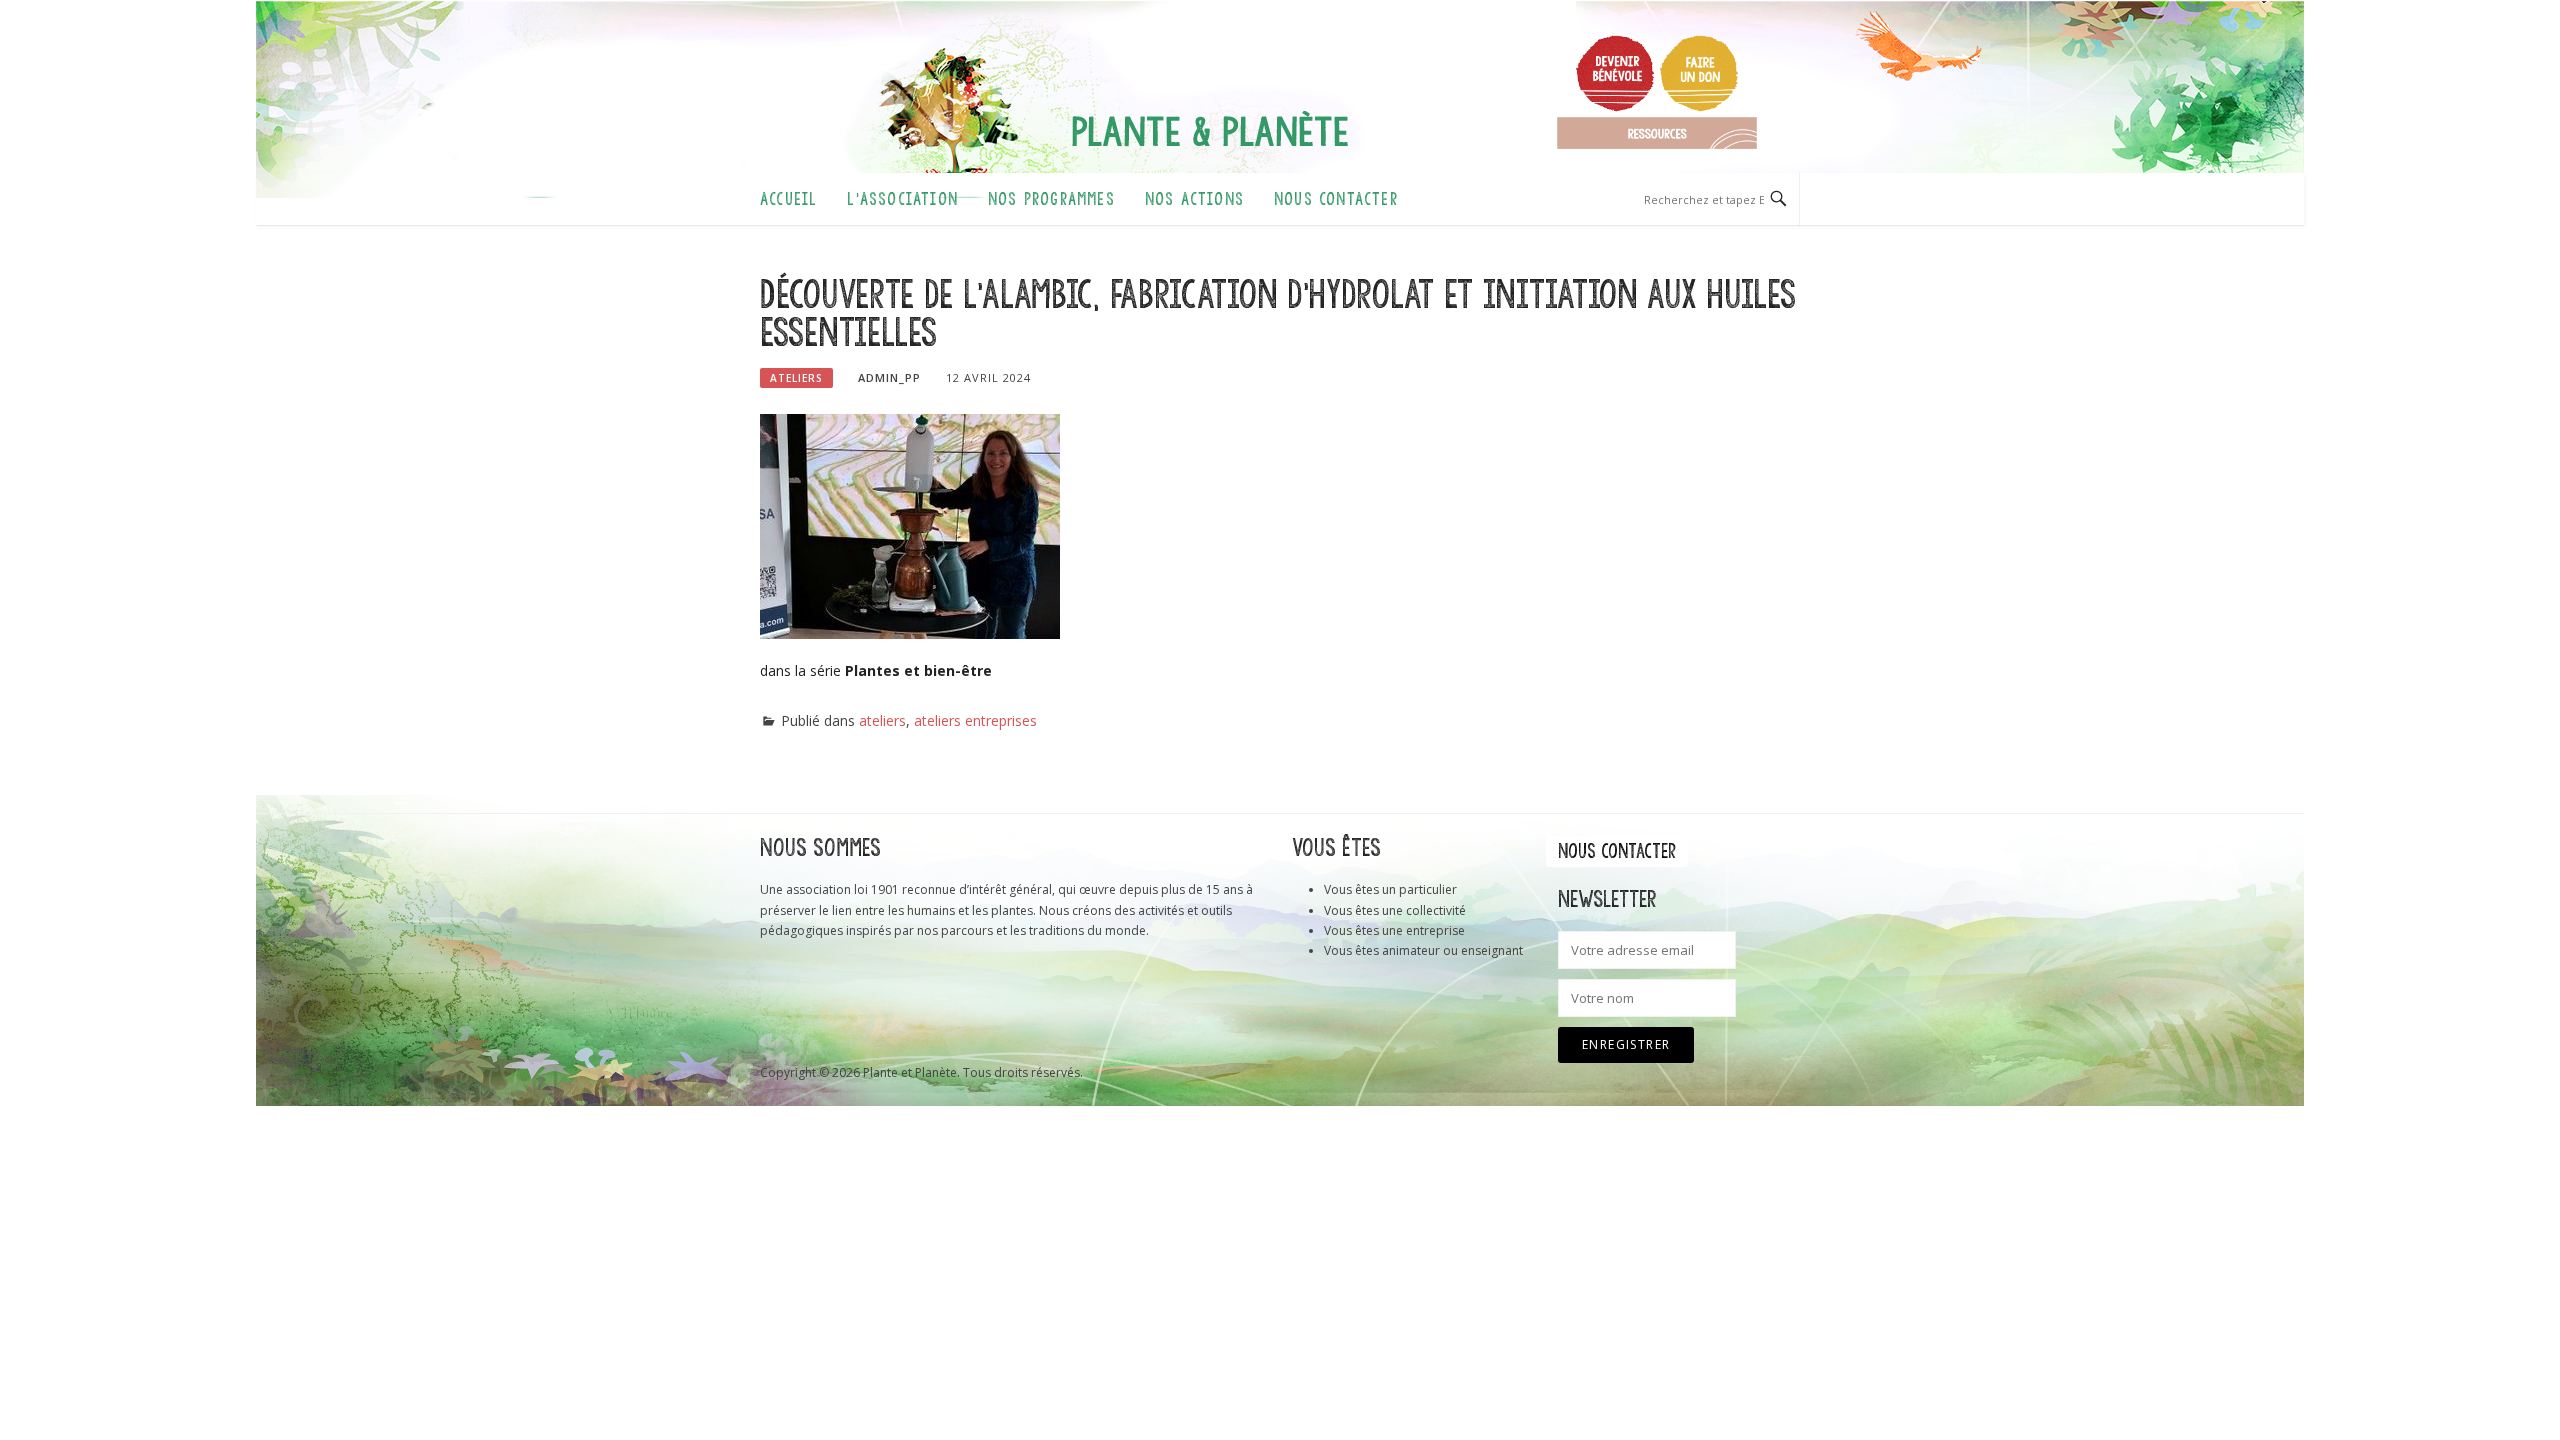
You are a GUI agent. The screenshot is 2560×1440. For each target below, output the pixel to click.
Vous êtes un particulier (1390, 889)
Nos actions (1194, 199)
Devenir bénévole (1615, 73)
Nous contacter (1336, 199)
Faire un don (1699, 73)
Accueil (788, 199)
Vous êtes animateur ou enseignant (1423, 950)
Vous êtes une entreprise (1394, 930)
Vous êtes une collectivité (1395, 910)
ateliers (796, 378)
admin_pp (889, 377)
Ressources (1657, 133)
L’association (902, 199)
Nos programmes (1051, 199)
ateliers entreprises (975, 720)
